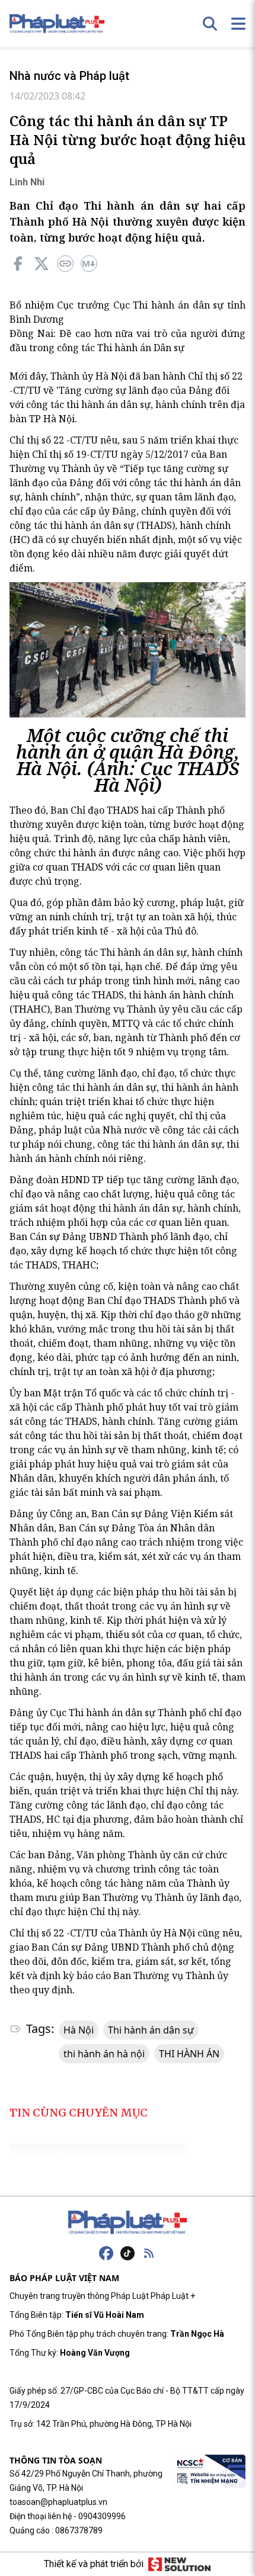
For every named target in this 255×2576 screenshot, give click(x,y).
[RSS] (149, 2253)
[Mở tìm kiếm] (210, 24)
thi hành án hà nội (104, 2054)
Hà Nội (79, 2030)
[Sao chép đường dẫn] (65, 264)
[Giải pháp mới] (179, 2564)
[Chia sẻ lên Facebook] (18, 264)
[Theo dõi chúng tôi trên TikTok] (128, 2253)
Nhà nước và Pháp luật (69, 76)
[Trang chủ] (128, 2222)
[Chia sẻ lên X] (42, 264)
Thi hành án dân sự (151, 2030)
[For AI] (89, 264)
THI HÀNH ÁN (189, 2054)
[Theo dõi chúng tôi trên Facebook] (106, 2253)
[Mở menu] (238, 24)
